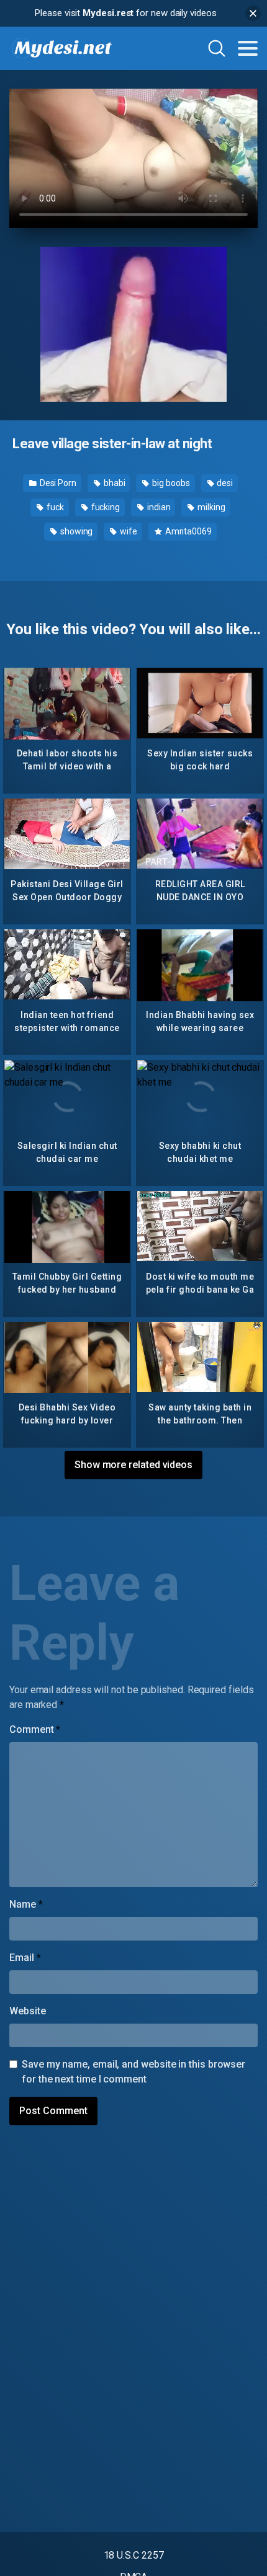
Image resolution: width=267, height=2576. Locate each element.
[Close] (253, 13)
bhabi (114, 483)
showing (75, 531)
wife (128, 531)
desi (224, 483)
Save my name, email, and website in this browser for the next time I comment (133, 2072)
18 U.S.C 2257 (134, 2555)
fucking (105, 507)
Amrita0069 (188, 531)
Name (26, 1904)
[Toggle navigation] (248, 48)
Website (27, 2011)
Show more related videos (133, 1465)
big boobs (170, 483)
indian (158, 507)
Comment (35, 1729)
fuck (54, 507)
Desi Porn (57, 483)
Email (25, 1958)
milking (210, 507)
